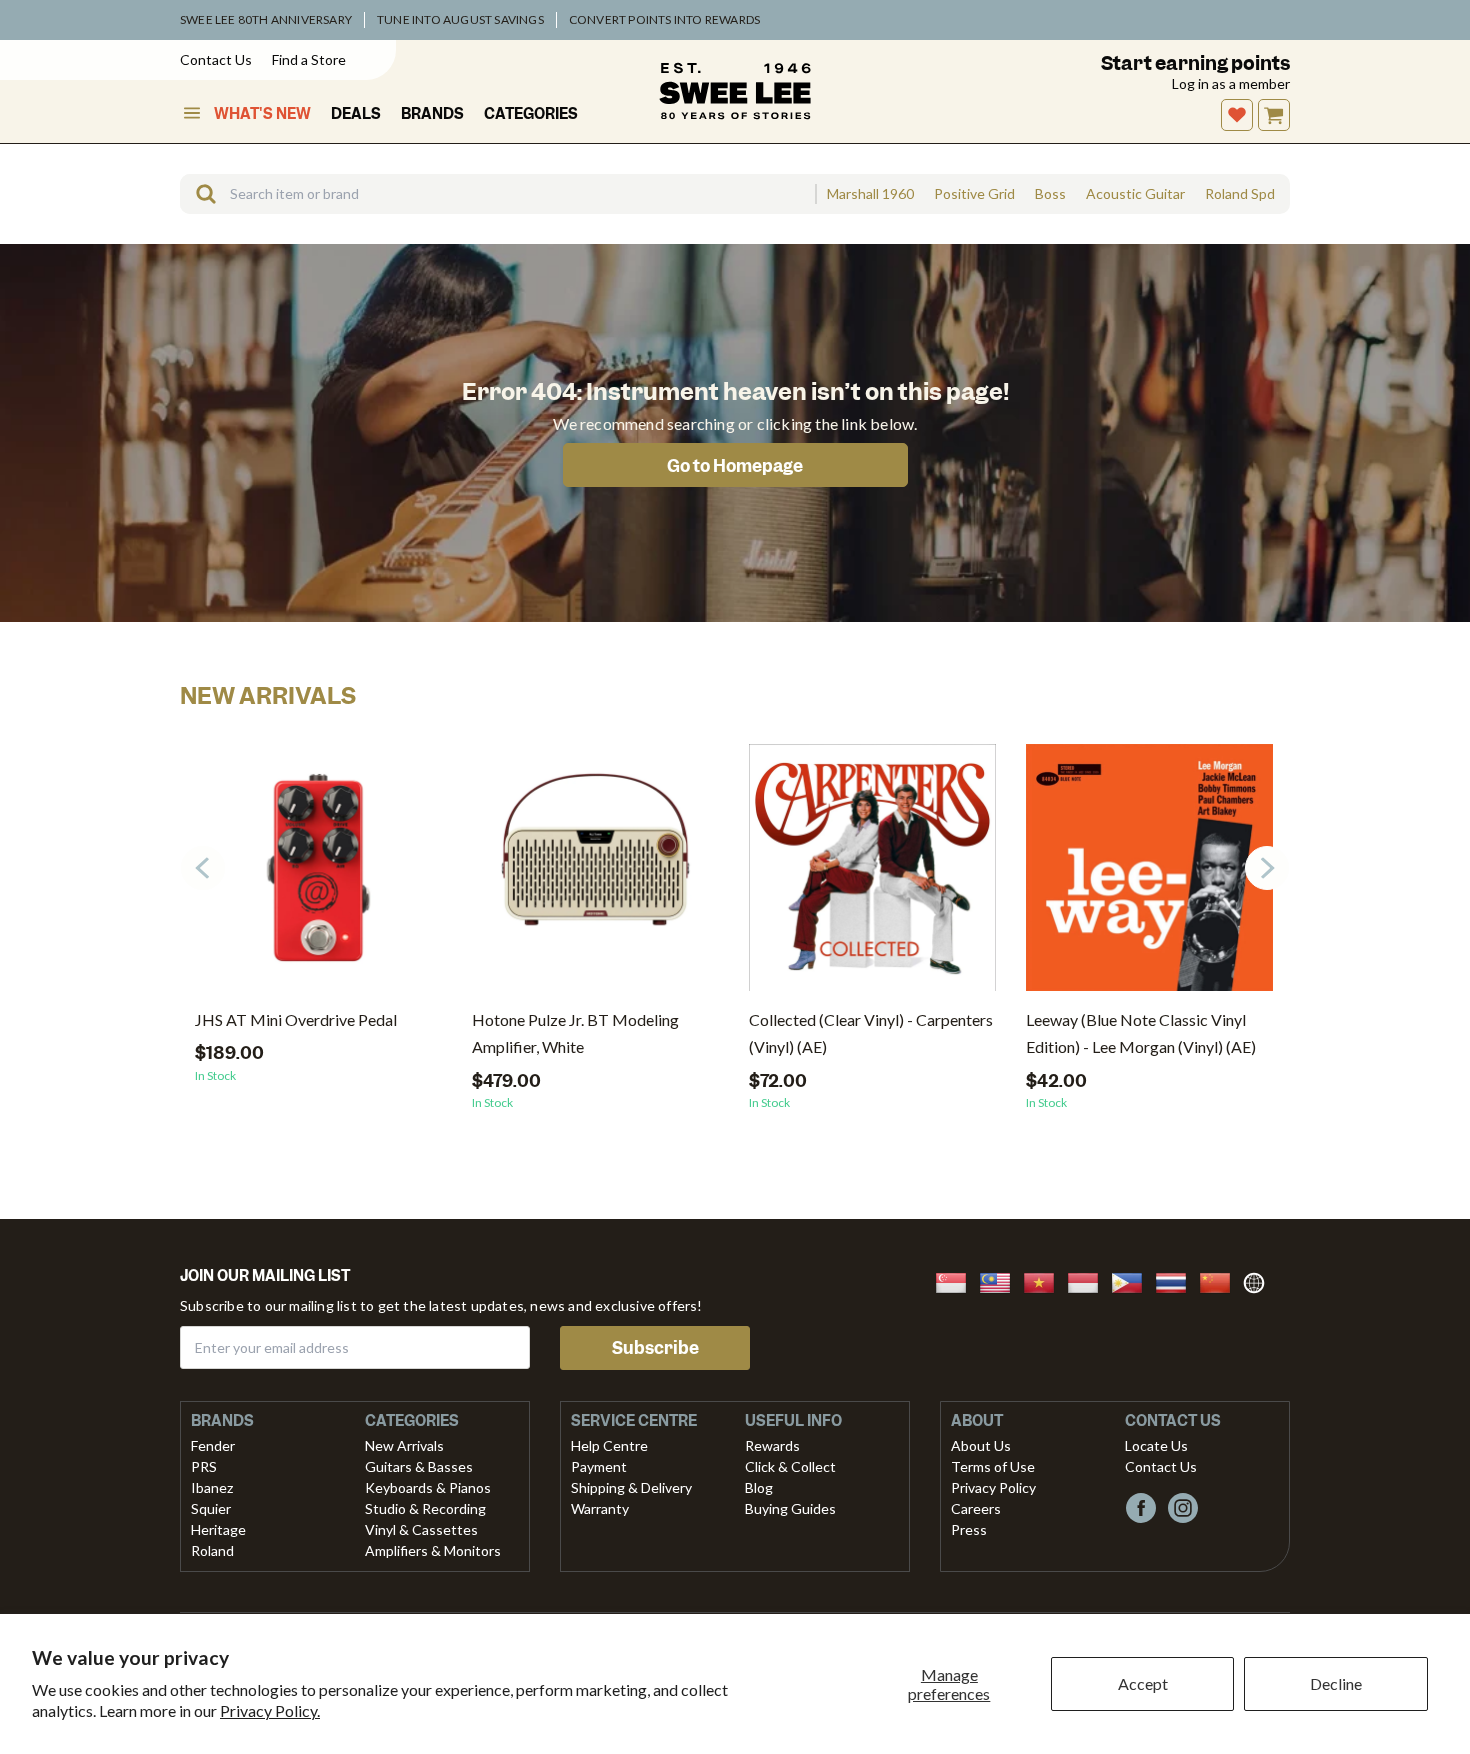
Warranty (600, 1508)
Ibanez (212, 1487)
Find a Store (309, 59)
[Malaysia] (1001, 1280)
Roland (212, 1550)
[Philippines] (1133, 1280)
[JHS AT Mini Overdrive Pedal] (318, 875)
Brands (432, 114)
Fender (213, 1445)
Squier (211, 1508)
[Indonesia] (1089, 1280)
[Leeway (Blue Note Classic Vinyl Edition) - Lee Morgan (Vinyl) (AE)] (1149, 875)
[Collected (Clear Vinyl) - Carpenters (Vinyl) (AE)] (872, 875)
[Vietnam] (1045, 1280)
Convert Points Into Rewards (664, 19)
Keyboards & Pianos (428, 1487)
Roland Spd (1240, 194)
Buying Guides (790, 1508)
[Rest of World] (1259, 1280)
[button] (1267, 868)
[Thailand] (1177, 1280)
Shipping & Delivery (631, 1487)
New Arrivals (404, 1445)
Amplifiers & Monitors (433, 1550)
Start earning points (1195, 63)
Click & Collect (790, 1466)
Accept (1143, 1683)
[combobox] (497, 194)
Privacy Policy (993, 1487)
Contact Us (216, 59)
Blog (759, 1487)
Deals (356, 114)
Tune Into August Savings (460, 19)
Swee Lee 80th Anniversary (266, 19)
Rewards (772, 1445)
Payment (599, 1466)
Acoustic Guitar (1135, 194)
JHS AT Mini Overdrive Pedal (296, 1019)
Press (969, 1529)
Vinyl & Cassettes (421, 1529)
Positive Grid (974, 194)
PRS (204, 1466)
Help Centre (609, 1445)
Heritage (218, 1529)
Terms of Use (993, 1466)
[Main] (735, 91)
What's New (262, 114)
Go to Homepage (735, 466)
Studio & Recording (425, 1508)
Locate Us (1156, 1445)
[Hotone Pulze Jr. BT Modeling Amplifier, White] (595, 875)
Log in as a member (1231, 83)
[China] (1221, 1280)
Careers (976, 1508)
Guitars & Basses (419, 1466)
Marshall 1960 (870, 194)
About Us (981, 1445)
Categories (531, 114)
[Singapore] (957, 1280)
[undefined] (199, 194)
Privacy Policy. (270, 1710)
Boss (1050, 194)
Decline (1336, 1683)
